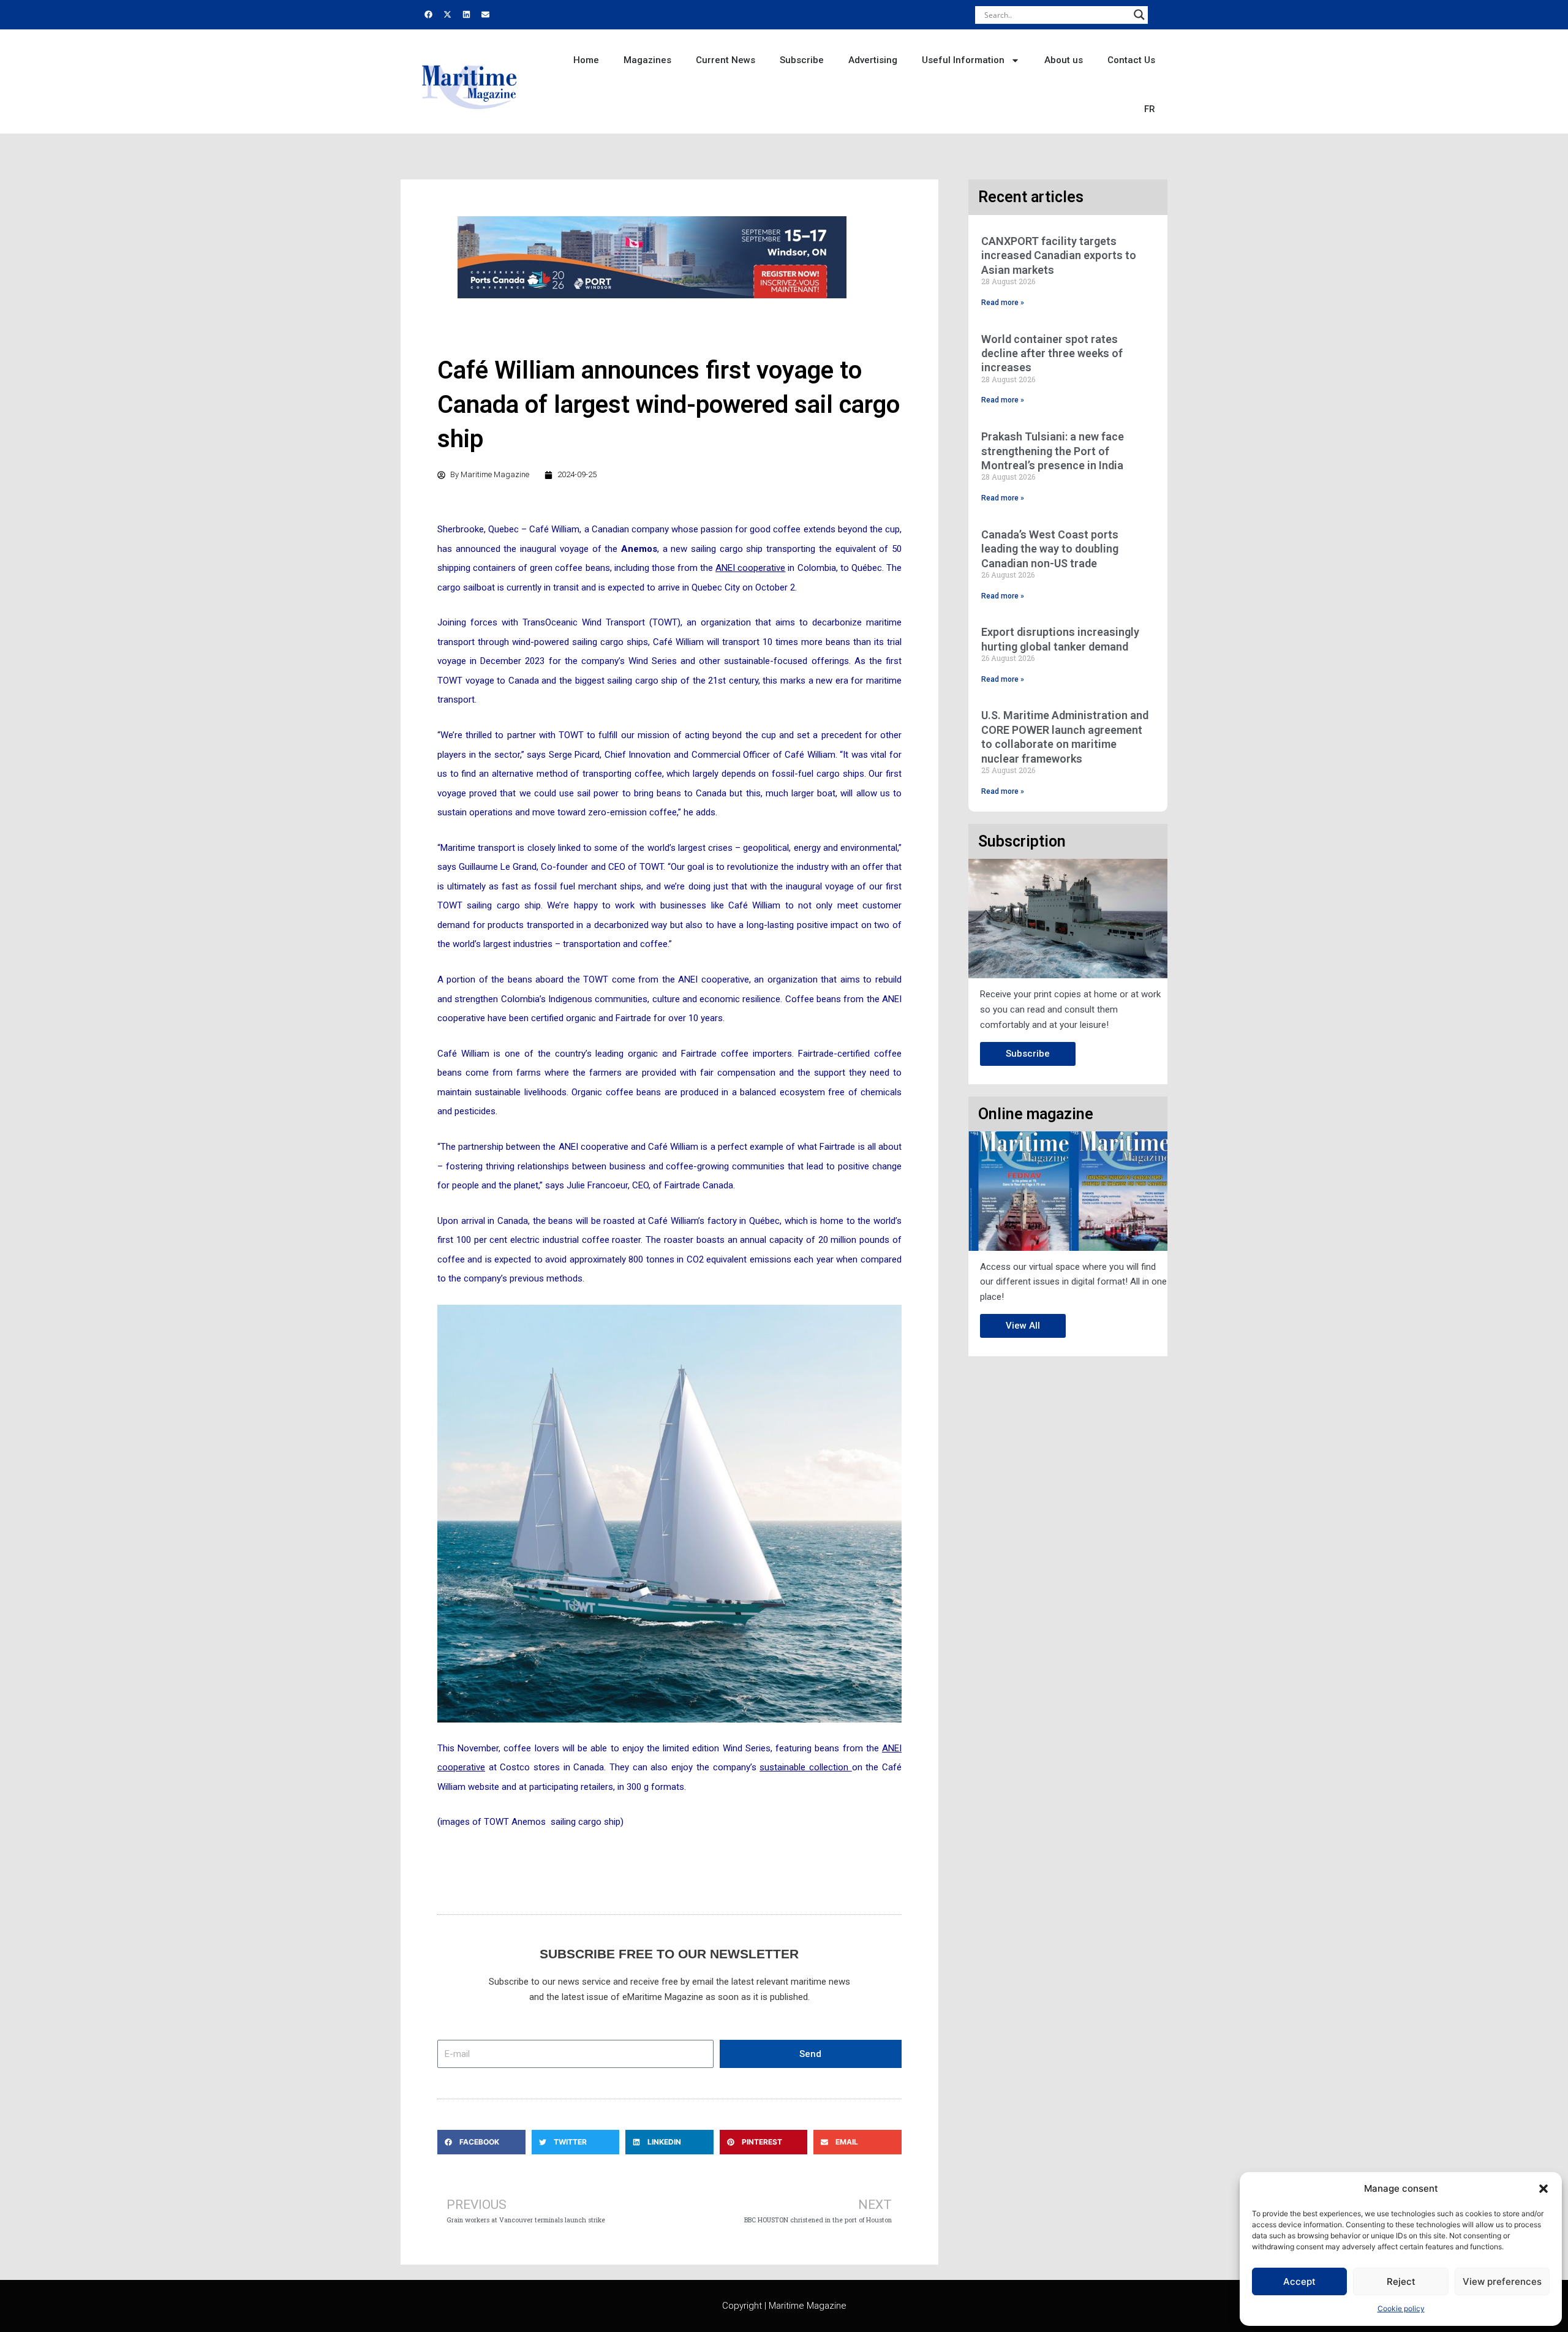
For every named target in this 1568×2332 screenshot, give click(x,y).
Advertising (873, 60)
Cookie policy (1401, 2308)
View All (1023, 1326)
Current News (726, 60)
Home (586, 60)
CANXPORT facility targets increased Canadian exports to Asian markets (1059, 255)
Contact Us (1131, 60)
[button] (1543, 2189)
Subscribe (802, 60)
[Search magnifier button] (1139, 15)
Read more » (1003, 303)
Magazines (647, 60)
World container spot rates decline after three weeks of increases (1052, 353)
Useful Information (963, 60)
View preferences (1502, 2281)
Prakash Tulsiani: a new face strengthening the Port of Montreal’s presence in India (1053, 451)
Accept (1299, 2281)
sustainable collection (805, 1767)
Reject (1401, 2281)
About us (1064, 60)
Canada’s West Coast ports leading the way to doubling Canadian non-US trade (1050, 549)
